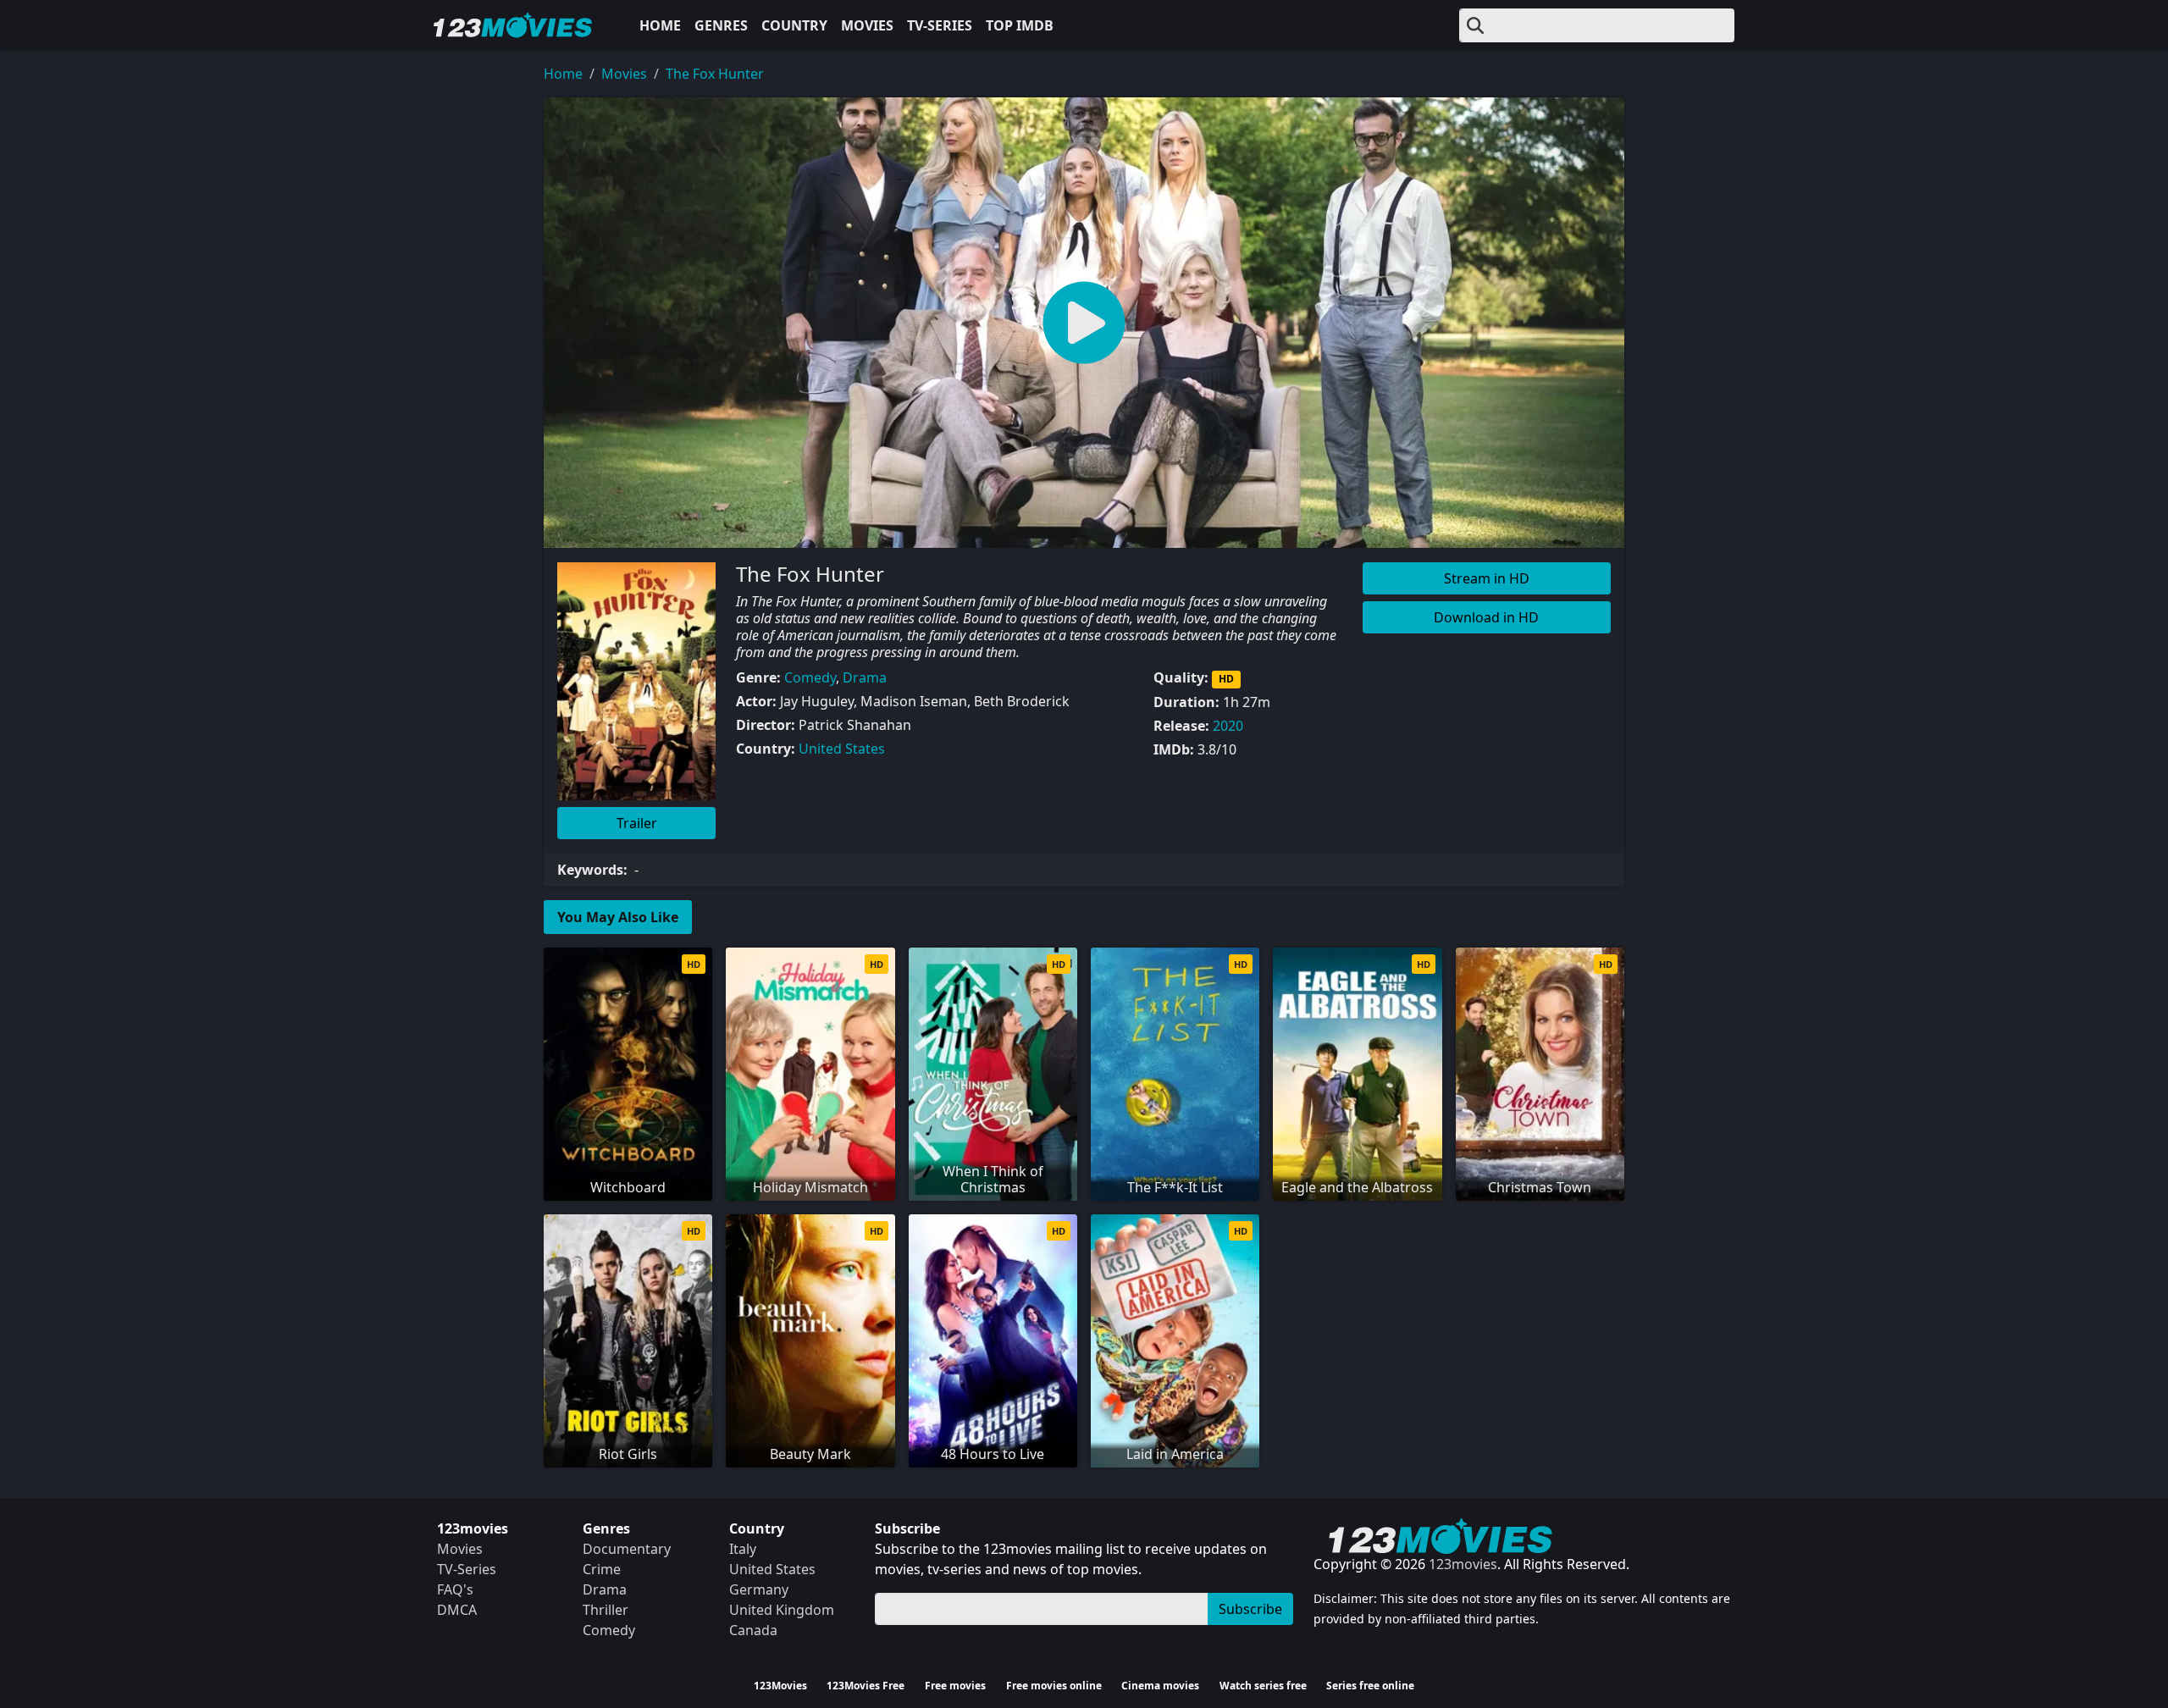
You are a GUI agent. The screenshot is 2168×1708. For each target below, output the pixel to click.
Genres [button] (721, 25)
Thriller (606, 1610)
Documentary (627, 1549)
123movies (1463, 1564)
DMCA (457, 1610)
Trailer (637, 823)
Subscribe (1250, 1609)
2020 (1228, 726)
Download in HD (1486, 617)
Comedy (810, 677)
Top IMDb (1020, 25)
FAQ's (455, 1589)
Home (660, 25)
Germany (759, 1589)
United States (842, 749)
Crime (602, 1569)
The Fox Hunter (715, 74)
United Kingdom (782, 1610)
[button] (1084, 323)
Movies (867, 25)
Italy (743, 1549)
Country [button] (794, 25)
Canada (753, 1630)
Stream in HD (1487, 578)
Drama (865, 677)
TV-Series (940, 25)
